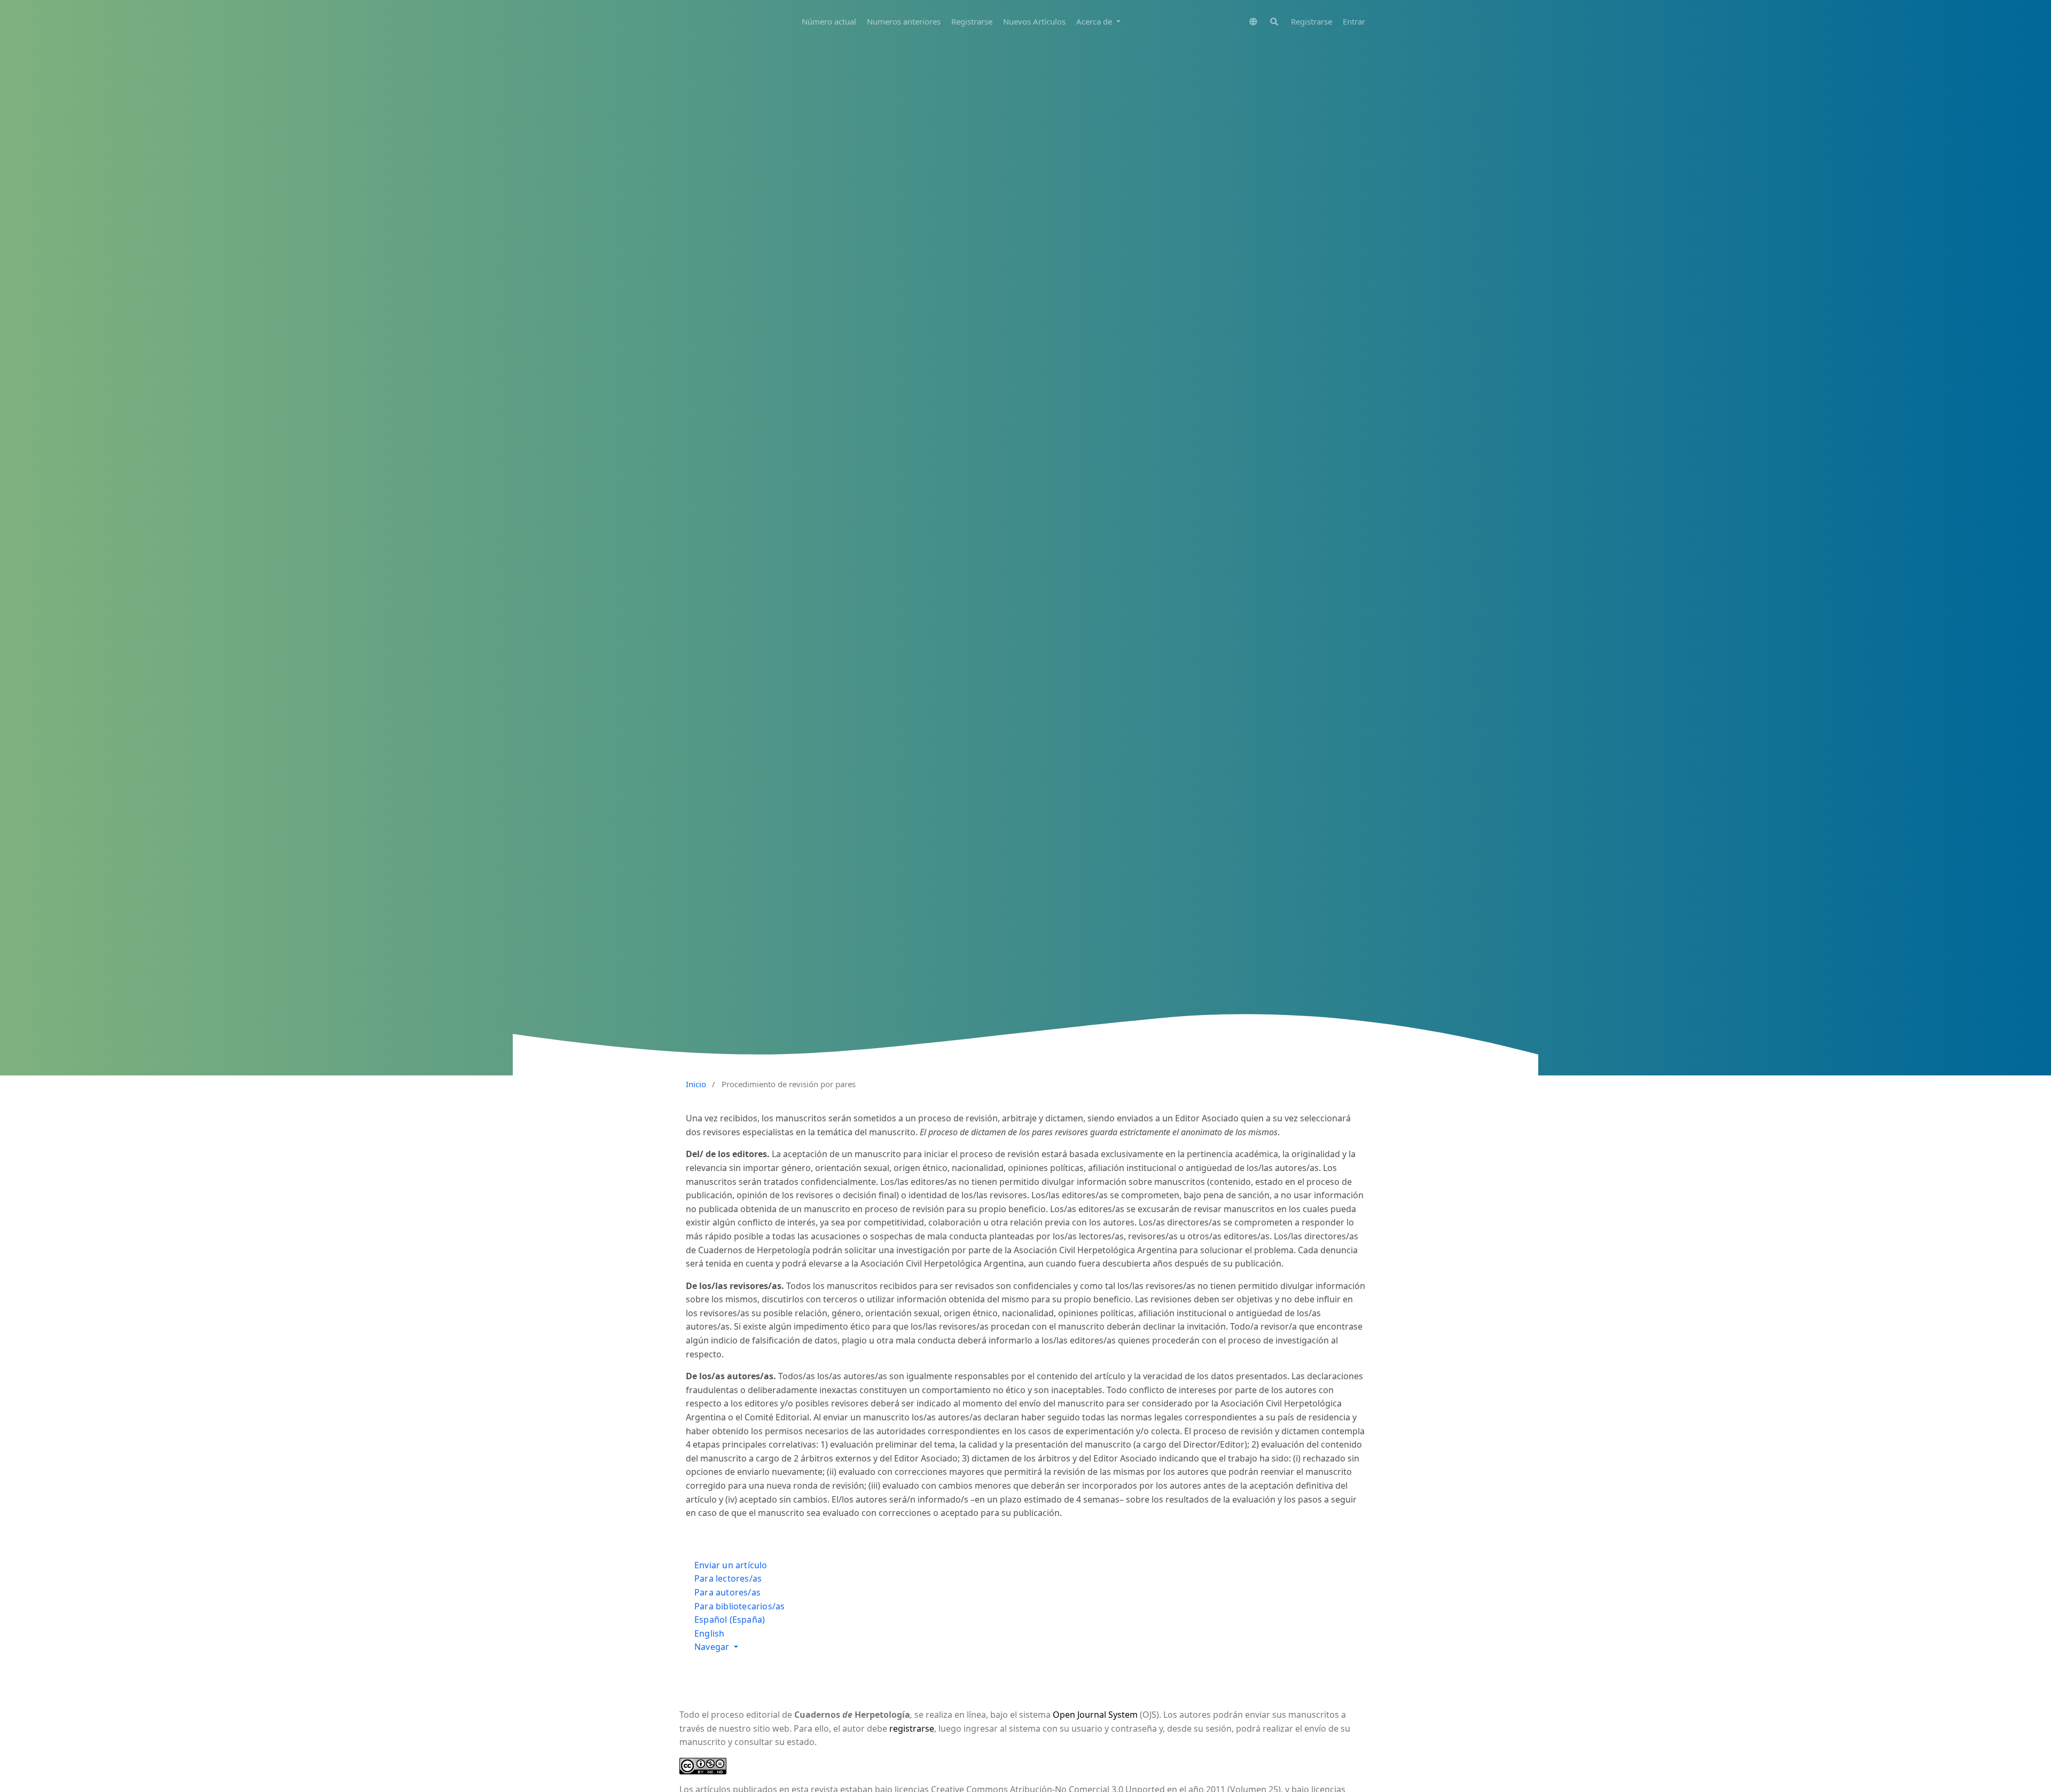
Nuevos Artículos (1034, 21)
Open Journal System (1095, 1715)
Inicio (696, 1084)
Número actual (829, 21)
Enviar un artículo (731, 1565)
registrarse (912, 1728)
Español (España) (730, 1620)
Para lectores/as (728, 1578)
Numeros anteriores (904, 21)
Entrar (1354, 21)
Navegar (713, 1647)
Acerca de (1095, 21)
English (709, 1633)
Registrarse (972, 21)
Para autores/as (727, 1592)
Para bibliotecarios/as (739, 1606)
